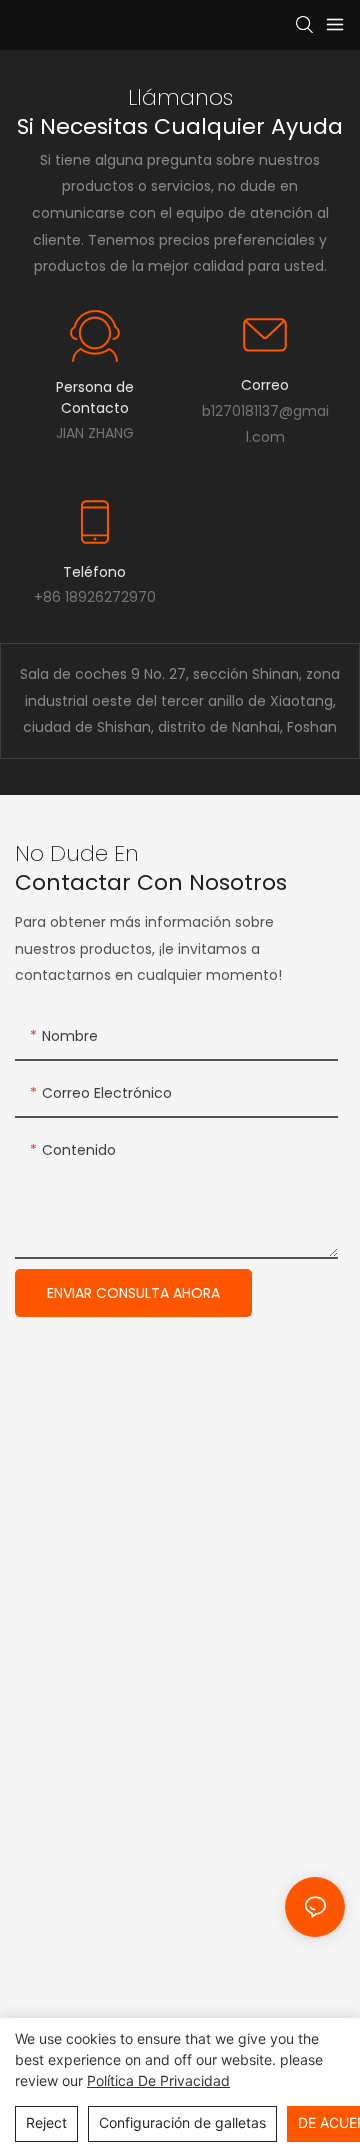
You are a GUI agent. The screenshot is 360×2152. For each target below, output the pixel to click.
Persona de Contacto (95, 397)
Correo (265, 385)
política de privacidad (158, 2080)
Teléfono (94, 572)
